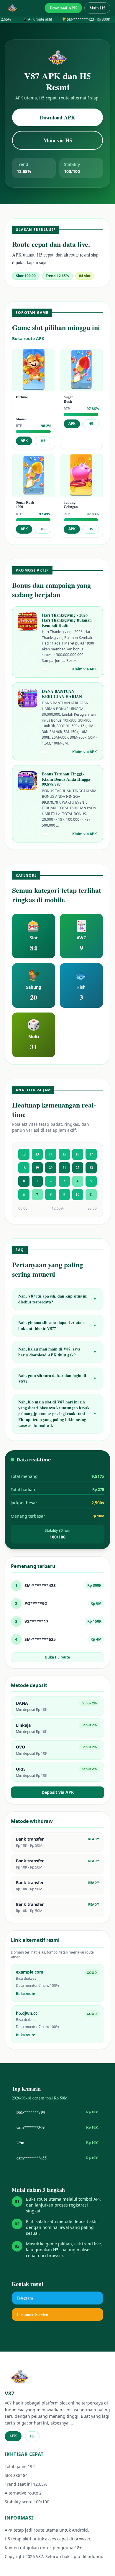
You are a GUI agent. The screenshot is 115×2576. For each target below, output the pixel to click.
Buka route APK (28, 338)
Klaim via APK (84, 669)
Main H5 (97, 8)
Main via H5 (58, 140)
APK (24, 441)
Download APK (63, 8)
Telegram (25, 2298)
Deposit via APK (58, 1792)
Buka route (26, 1994)
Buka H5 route (57, 1657)
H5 (43, 441)
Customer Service (32, 2314)
